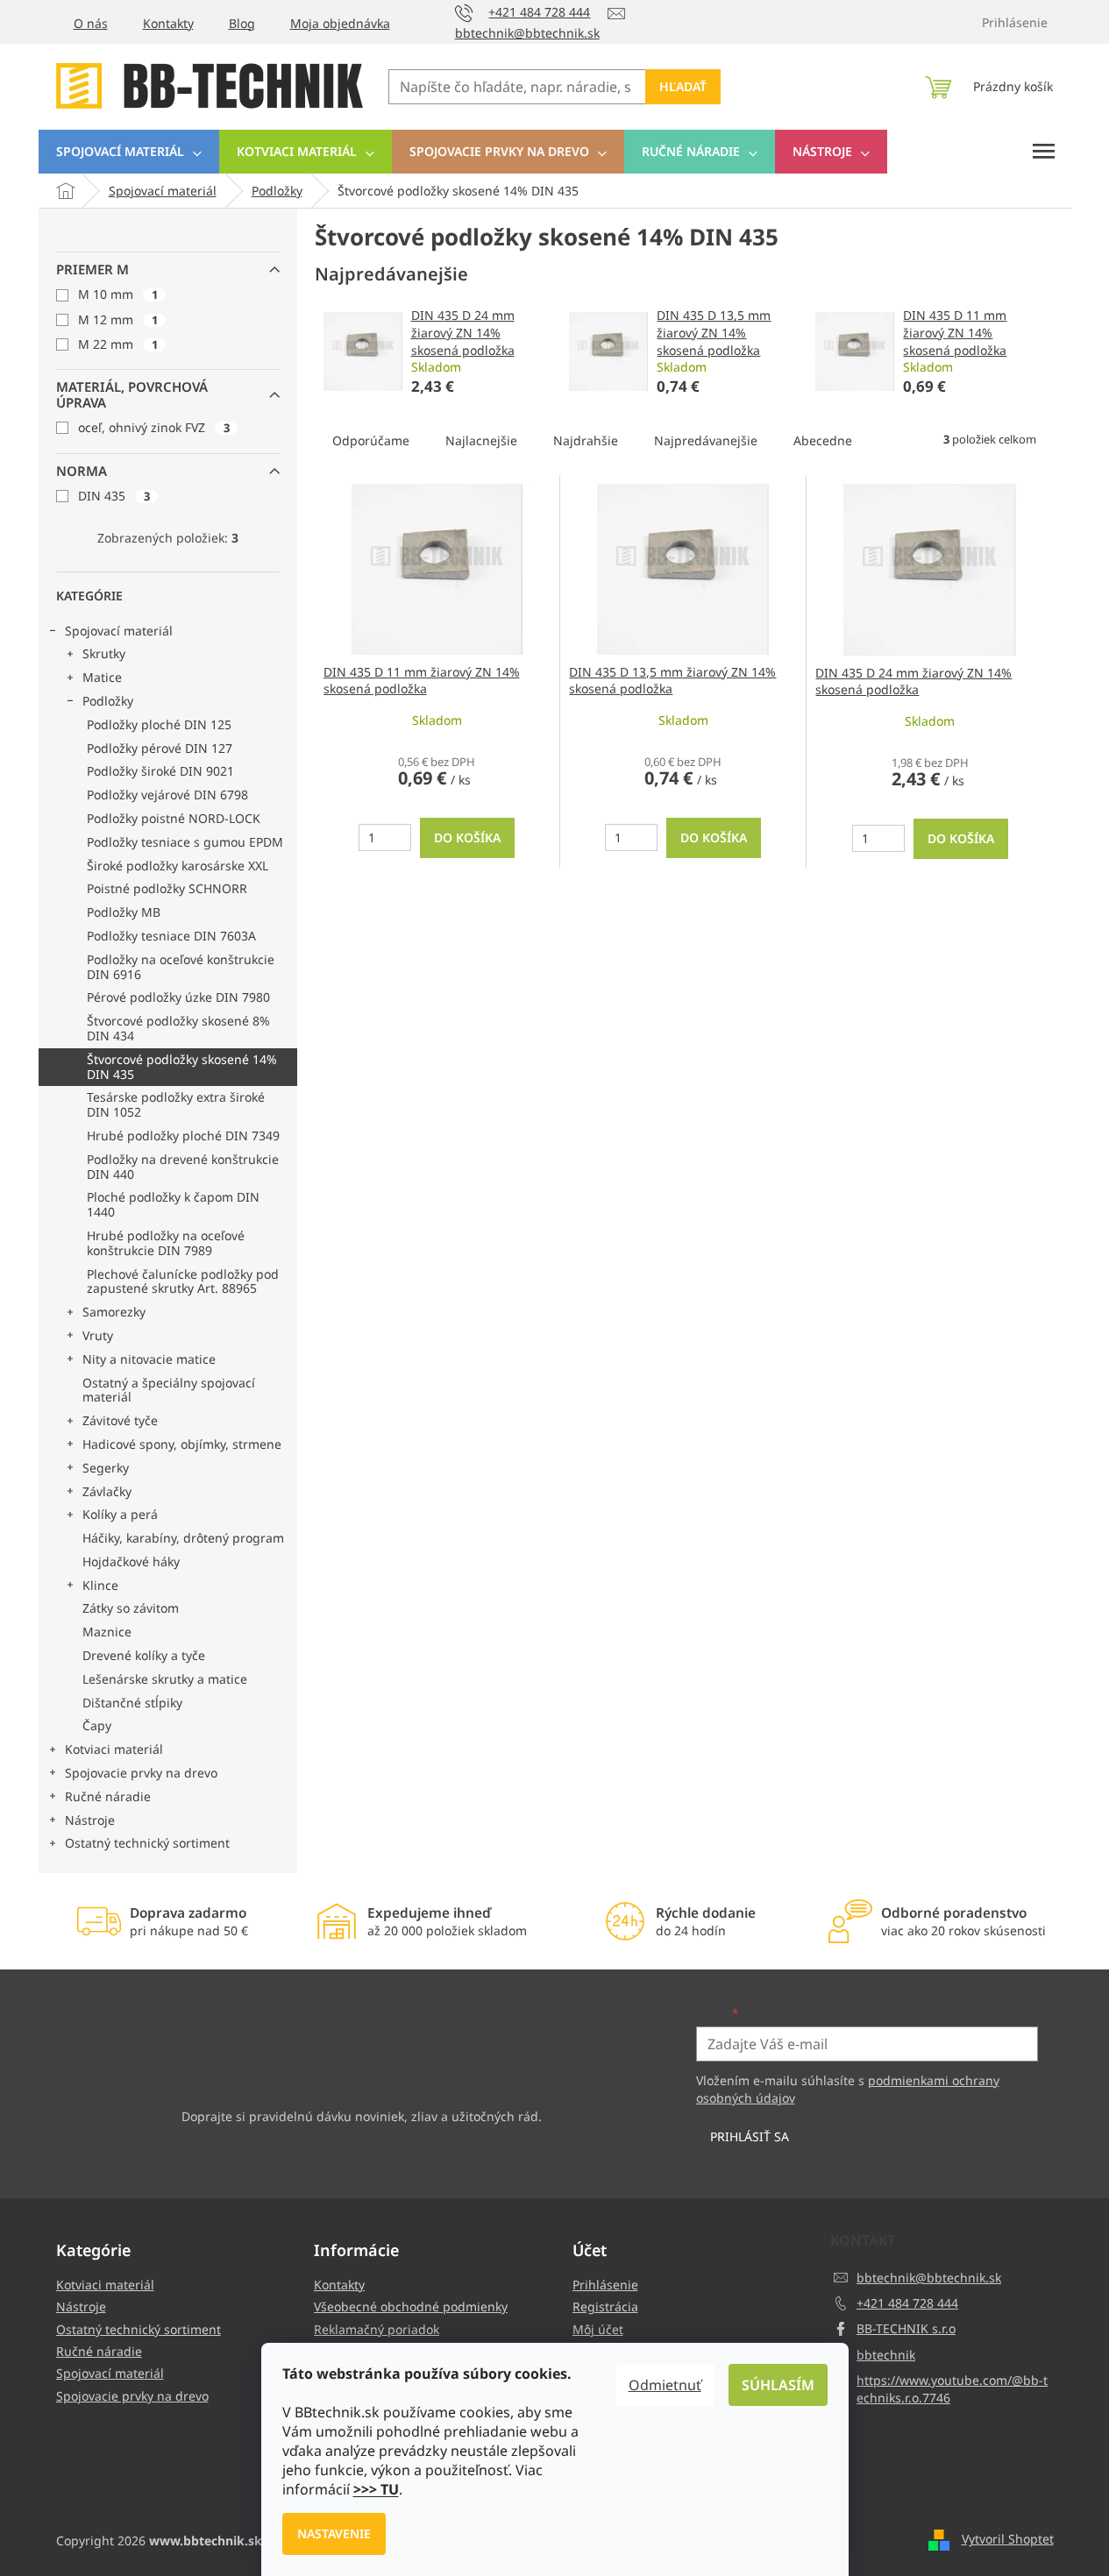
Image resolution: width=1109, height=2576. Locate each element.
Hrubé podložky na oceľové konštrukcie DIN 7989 (166, 1243)
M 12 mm (118, 319)
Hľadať (683, 86)
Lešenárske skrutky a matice (165, 1679)
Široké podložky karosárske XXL (178, 866)
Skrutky (104, 653)
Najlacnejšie (481, 440)
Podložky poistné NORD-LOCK (174, 818)
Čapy (97, 1725)
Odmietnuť (665, 2385)
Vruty (98, 1335)
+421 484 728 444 (907, 2303)
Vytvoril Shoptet (1008, 2539)
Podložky (108, 701)
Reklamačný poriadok (377, 2329)
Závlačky (107, 1491)
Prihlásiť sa (750, 2136)
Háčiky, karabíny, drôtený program (183, 1538)
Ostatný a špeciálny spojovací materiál (169, 1390)
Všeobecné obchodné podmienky (411, 2306)
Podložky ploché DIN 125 (159, 724)
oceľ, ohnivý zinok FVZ (154, 427)
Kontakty (168, 23)
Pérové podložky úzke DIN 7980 (178, 997)
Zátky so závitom (131, 1608)
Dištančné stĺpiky (132, 1703)
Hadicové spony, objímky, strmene (182, 1444)
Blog (242, 23)
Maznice (107, 1632)
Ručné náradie (108, 1796)
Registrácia (605, 2306)
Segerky (106, 1468)
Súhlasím (778, 2385)
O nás (91, 23)
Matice (102, 677)
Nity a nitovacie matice (149, 1359)
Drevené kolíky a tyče (144, 1655)
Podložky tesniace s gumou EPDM (185, 842)
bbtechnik (886, 2355)
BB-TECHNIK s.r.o (906, 2328)
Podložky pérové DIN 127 (160, 748)
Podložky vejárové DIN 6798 (167, 795)
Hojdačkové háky (131, 1561)
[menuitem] (129, 152)
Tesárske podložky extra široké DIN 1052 (176, 1104)
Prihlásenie (605, 2285)
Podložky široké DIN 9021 (160, 771)
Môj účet (598, 2329)
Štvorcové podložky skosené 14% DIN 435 (182, 1067)
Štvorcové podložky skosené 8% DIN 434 (178, 1028)
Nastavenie (334, 2533)
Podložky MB (124, 912)
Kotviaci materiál (114, 1749)
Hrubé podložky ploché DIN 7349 (183, 1135)
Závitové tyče (120, 1420)
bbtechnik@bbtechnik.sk (929, 2278)
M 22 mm (118, 344)
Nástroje (90, 1820)
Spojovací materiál (119, 631)
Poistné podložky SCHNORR (167, 888)
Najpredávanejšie (706, 440)
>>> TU (376, 2489)
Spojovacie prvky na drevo (141, 1773)
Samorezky (114, 1312)
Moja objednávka (340, 23)
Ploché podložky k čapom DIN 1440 (173, 1204)
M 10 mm (118, 294)
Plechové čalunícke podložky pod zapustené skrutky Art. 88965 (183, 1281)
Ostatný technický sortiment (147, 1843)
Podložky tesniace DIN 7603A (171, 936)
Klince (100, 1585)
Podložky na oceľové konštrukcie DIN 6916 (181, 967)
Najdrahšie (586, 440)
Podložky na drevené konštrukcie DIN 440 (183, 1167)
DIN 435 (114, 496)
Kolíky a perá (120, 1514)
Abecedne (823, 440)
